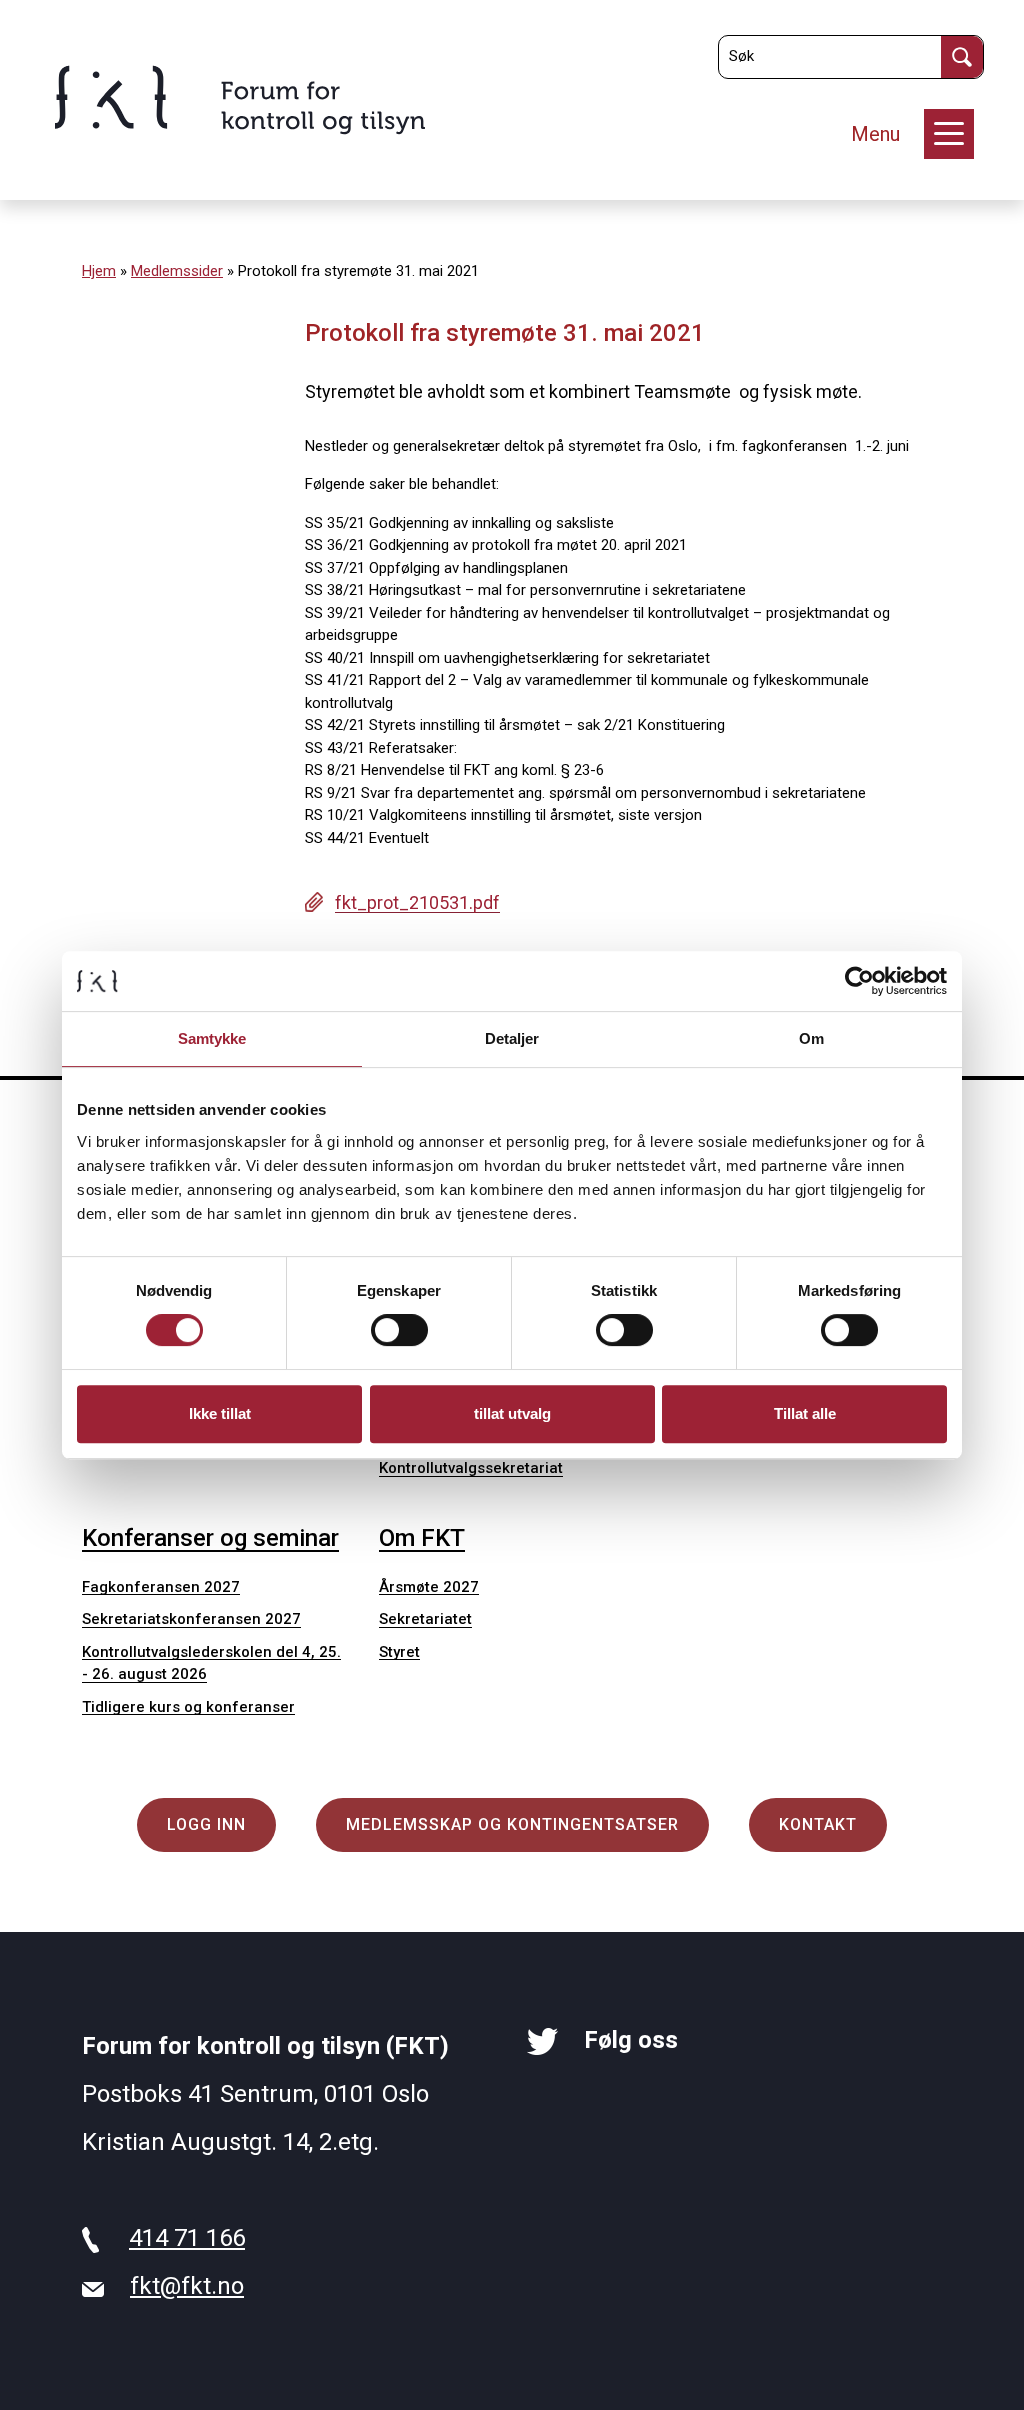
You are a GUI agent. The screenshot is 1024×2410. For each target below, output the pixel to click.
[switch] (399, 1330)
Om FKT (422, 1538)
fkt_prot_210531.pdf (417, 902)
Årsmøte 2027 (429, 1587)
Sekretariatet (425, 1619)
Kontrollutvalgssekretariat (471, 1468)
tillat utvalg (512, 1413)
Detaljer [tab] (512, 1038)
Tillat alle (805, 1413)
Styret (399, 1652)
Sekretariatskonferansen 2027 (191, 1619)
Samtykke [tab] (212, 1038)
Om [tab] (811, 1038)
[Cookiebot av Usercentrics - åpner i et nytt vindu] (859, 981)
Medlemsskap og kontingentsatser (512, 1824)
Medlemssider (177, 271)
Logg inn (206, 1824)
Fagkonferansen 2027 (161, 1587)
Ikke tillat (220, 1413)
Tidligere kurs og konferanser (188, 1707)
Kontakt (818, 1824)
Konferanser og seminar (210, 1538)
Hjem (99, 271)
